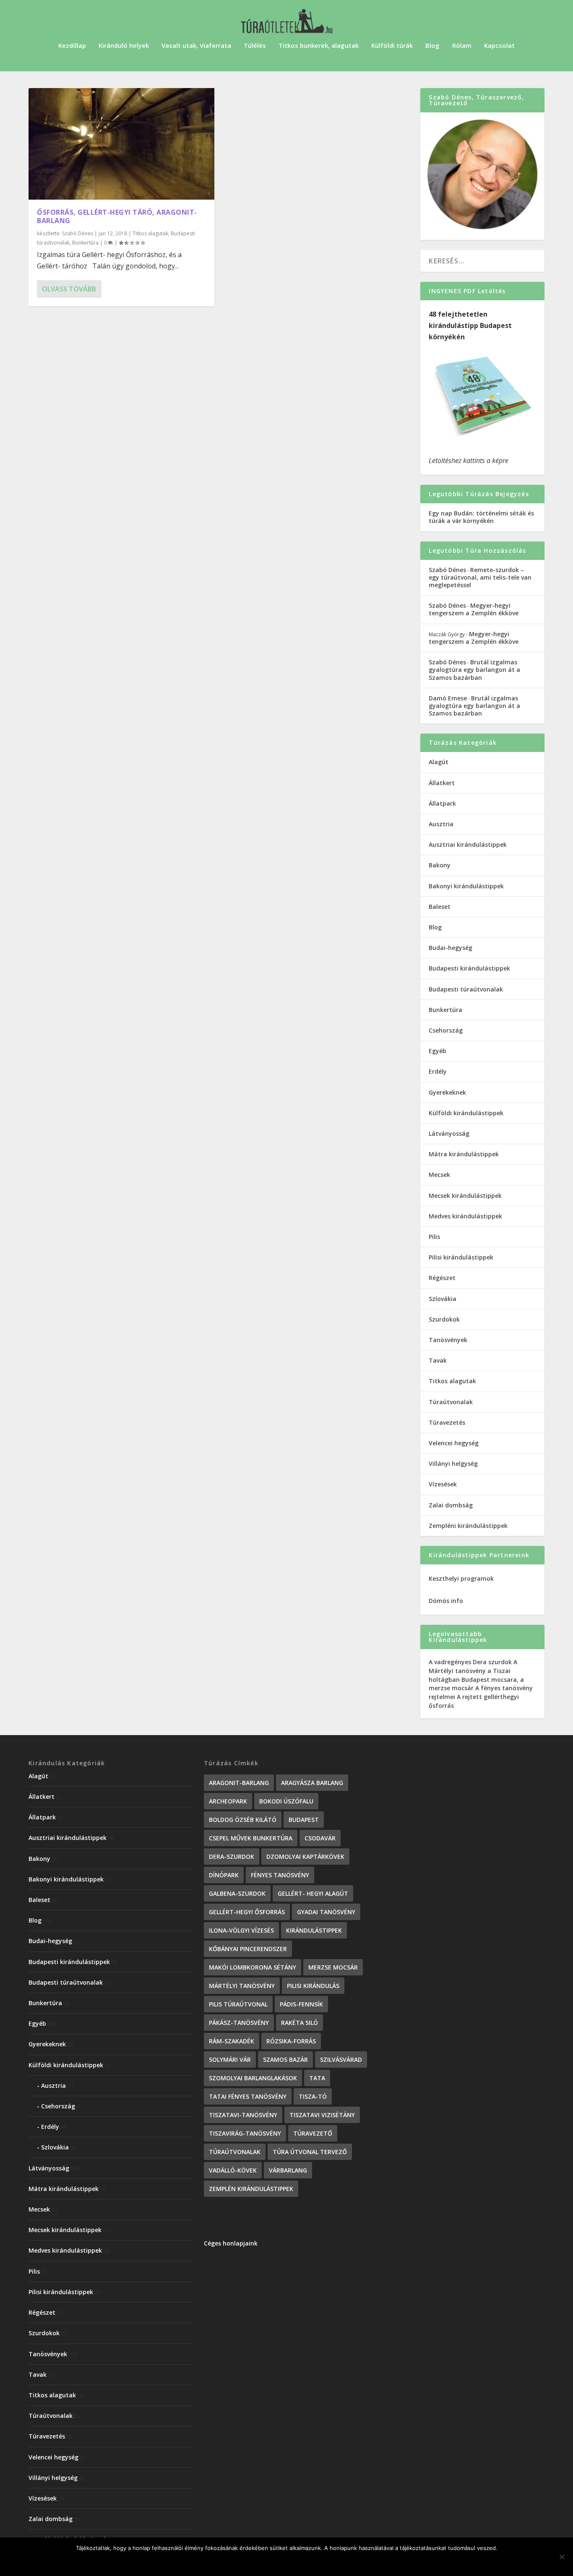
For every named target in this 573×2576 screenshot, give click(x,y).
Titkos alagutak (150, 233)
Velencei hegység (454, 1443)
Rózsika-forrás (291, 2041)
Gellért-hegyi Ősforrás (247, 1912)
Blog (432, 46)
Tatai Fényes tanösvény (248, 2096)
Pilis (434, 1237)
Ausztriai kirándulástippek (468, 844)
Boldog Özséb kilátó (243, 1820)
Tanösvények (448, 1340)
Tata (317, 2078)
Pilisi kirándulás (313, 1986)
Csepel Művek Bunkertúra (251, 1838)
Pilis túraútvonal (238, 2004)
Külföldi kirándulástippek (466, 1113)
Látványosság (449, 1133)
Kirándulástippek (314, 1930)
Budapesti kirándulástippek (469, 968)
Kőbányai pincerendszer (248, 1949)
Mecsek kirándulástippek (465, 1196)
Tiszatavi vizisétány (322, 2115)
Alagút (439, 762)
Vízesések (443, 1484)
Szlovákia (443, 1299)
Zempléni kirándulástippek (468, 1526)
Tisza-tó (313, 2096)
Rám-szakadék (232, 2041)
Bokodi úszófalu (286, 1801)
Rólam (462, 46)
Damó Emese (448, 698)
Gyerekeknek (447, 1092)
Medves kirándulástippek (465, 1216)
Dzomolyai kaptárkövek (305, 1857)
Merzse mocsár (333, 1967)
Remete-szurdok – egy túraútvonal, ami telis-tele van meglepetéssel (480, 577)
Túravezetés (447, 1422)
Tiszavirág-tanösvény (245, 2133)
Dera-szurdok (232, 1857)
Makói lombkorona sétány (253, 1967)
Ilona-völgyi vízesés (241, 1930)
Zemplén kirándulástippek (251, 2189)
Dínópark (224, 1875)
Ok (218, 2562)
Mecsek (439, 1175)
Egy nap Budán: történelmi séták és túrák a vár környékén (481, 517)
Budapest (304, 1820)
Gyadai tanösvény (326, 1912)
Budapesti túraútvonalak (466, 989)
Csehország (446, 1030)
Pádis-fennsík (301, 2004)
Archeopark (228, 1801)
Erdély (438, 1071)
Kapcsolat (499, 46)
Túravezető (313, 2133)
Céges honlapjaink (231, 2243)
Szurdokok (444, 1319)
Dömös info (446, 1601)
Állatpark (442, 803)
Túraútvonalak (451, 1402)
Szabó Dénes (78, 233)
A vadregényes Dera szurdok (470, 1662)
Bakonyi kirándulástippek (466, 886)
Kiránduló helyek (124, 46)
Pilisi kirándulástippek (461, 1257)
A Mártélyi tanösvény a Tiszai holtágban (473, 1671)
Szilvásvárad (341, 2059)
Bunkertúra (85, 243)
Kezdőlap (72, 46)
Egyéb (438, 1051)
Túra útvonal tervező (310, 2152)
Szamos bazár (285, 2059)
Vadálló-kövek (233, 2170)
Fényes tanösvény (280, 1875)
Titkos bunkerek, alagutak (319, 46)
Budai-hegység (451, 948)
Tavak (438, 1360)
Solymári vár (230, 2059)
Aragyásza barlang (312, 1783)
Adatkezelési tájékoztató (323, 2562)
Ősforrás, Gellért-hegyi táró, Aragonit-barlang (117, 217)
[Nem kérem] (562, 2557)
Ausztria (441, 824)
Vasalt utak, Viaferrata (196, 46)
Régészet (442, 1278)
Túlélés (255, 46)
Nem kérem (253, 2562)
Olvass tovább (69, 289)
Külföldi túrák (392, 46)
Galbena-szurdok (237, 1893)
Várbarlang (288, 2170)
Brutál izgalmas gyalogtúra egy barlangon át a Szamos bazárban (474, 670)
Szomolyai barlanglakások (253, 2078)
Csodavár (320, 1838)
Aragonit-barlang (239, 1783)
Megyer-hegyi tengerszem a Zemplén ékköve (474, 609)
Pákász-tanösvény (239, 2023)
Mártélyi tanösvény (242, 1986)
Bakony (440, 865)
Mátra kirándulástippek (464, 1154)
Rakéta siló (300, 2023)
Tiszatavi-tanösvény (243, 2115)
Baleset (440, 907)
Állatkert (442, 783)
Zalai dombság (451, 1505)
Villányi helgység (453, 1464)
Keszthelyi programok (461, 1578)
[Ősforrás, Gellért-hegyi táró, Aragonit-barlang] (121, 144)
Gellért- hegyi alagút (313, 1893)
